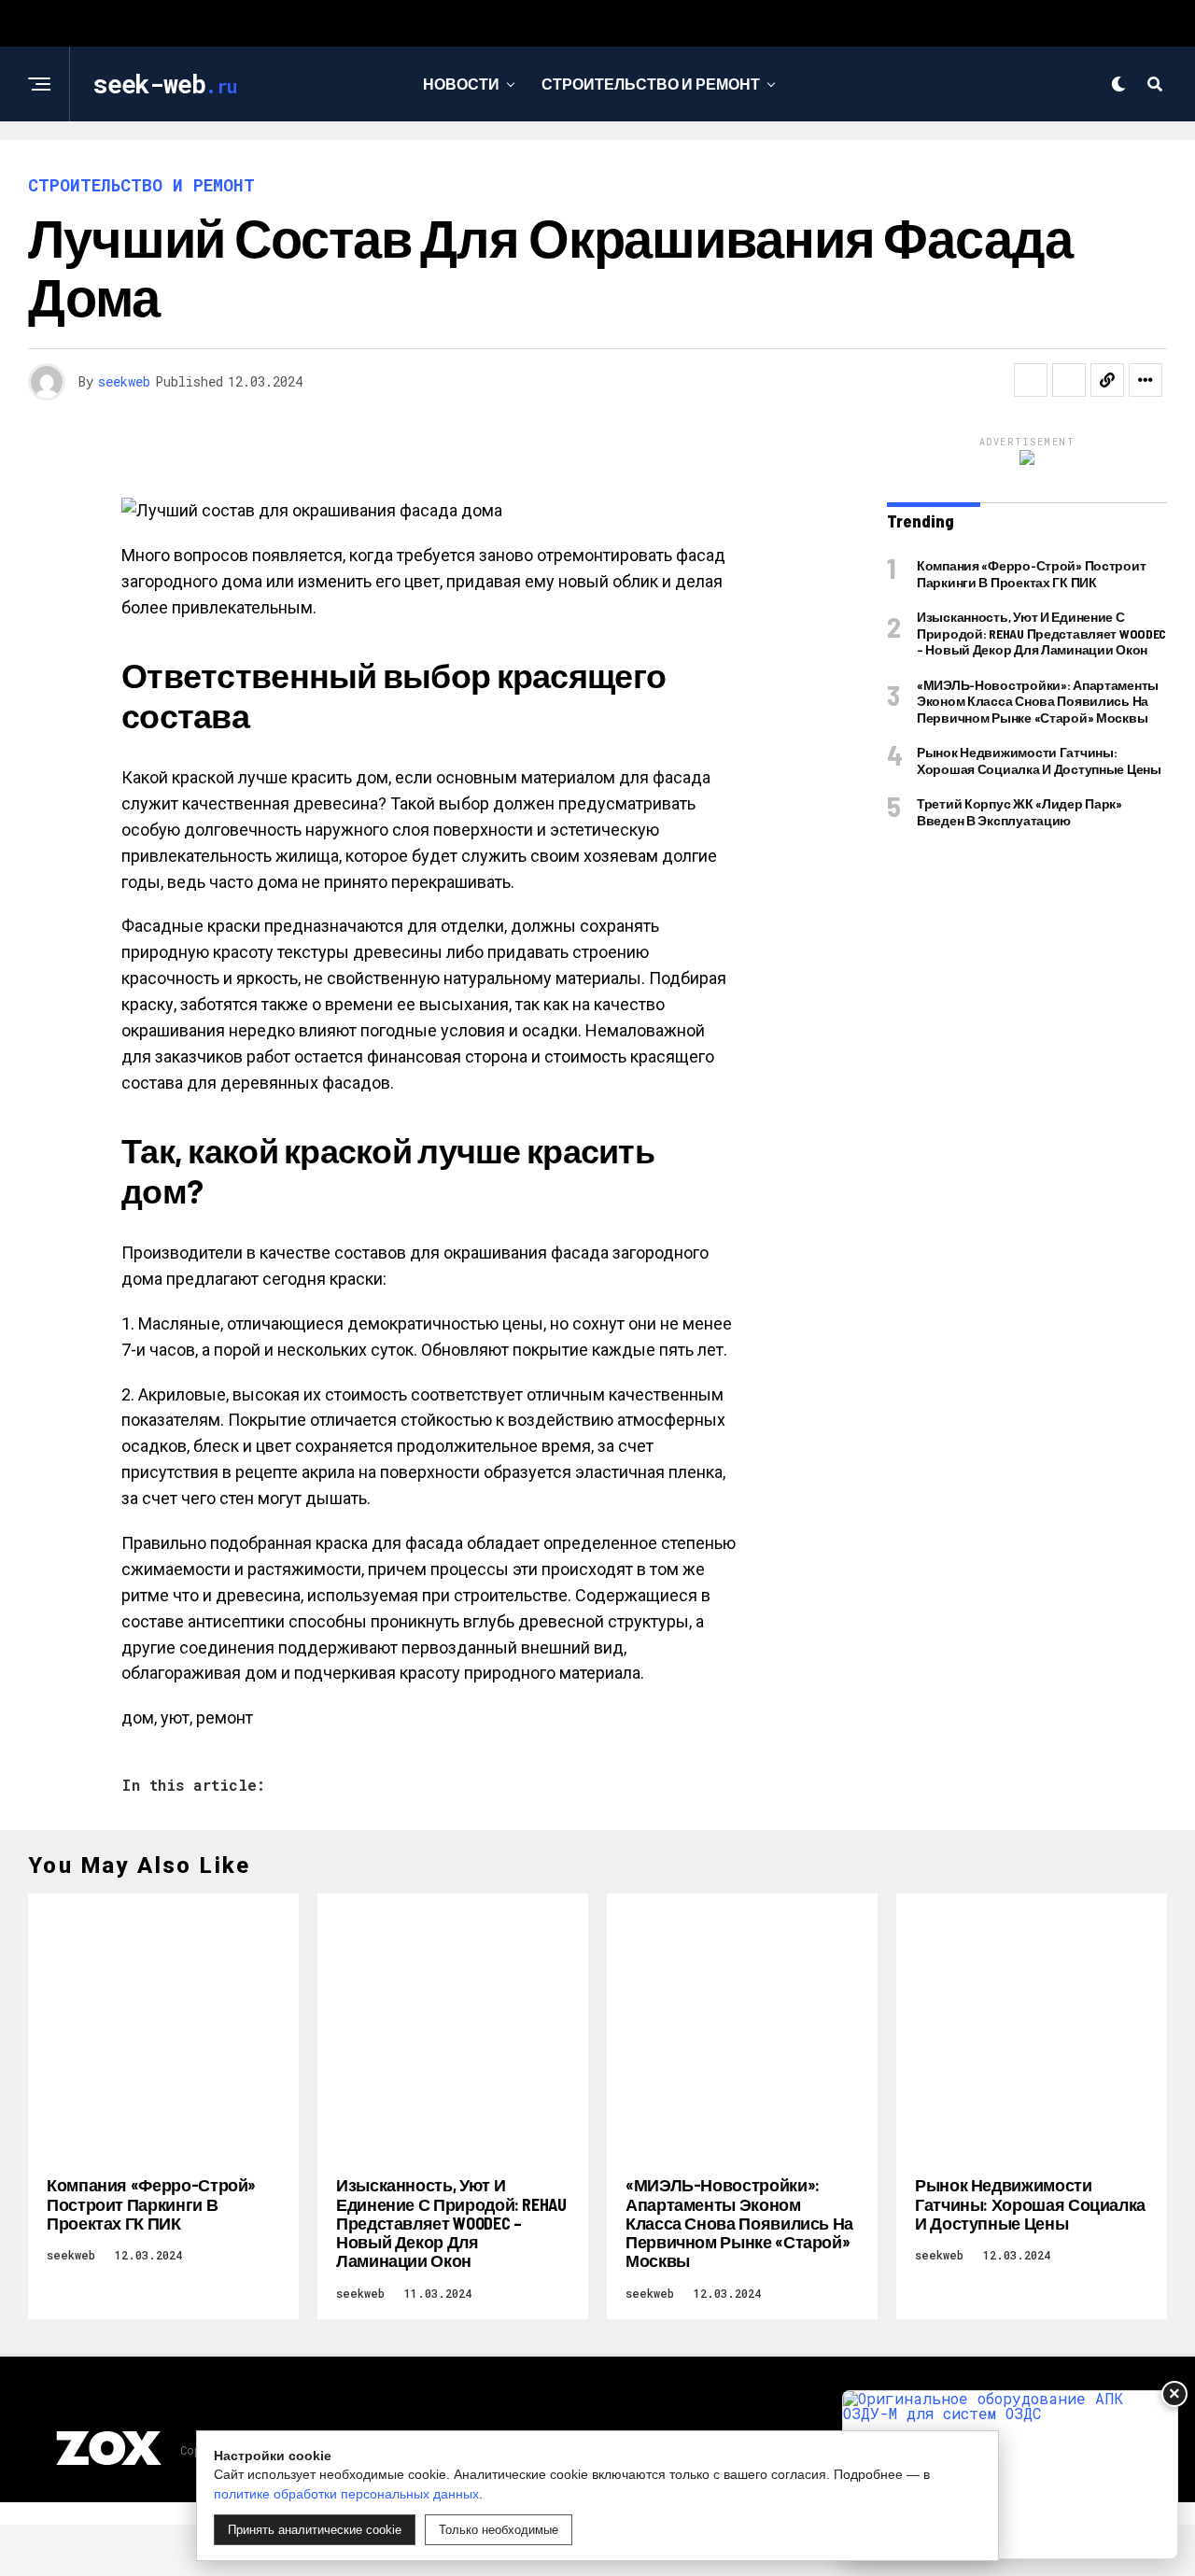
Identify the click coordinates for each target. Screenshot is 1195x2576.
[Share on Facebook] (1031, 380)
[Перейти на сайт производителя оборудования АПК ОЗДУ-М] (1010, 2475)
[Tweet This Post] (1069, 380)
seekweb (124, 381)
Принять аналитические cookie (315, 2530)
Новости (461, 84)
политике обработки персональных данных (346, 2494)
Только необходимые (499, 2530)
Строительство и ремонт (651, 84)
